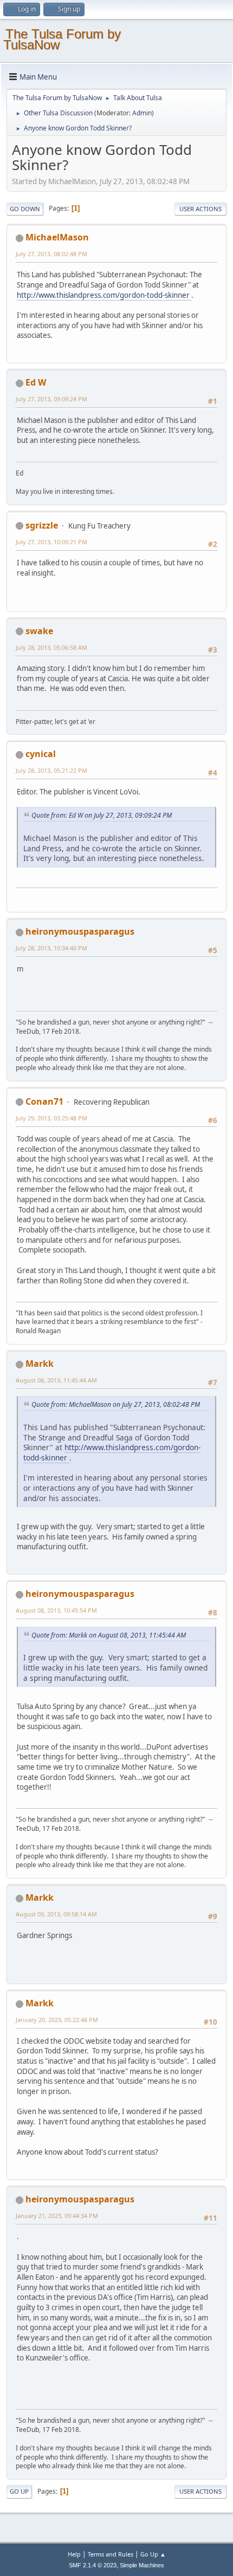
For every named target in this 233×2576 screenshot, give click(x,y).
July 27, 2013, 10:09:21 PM (51, 542)
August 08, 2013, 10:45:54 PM (56, 1610)
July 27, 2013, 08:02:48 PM (51, 254)
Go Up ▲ (153, 2554)
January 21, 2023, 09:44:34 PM (57, 2216)
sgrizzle (42, 525)
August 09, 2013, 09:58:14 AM (56, 1914)
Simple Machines (142, 2565)
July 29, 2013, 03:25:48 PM (51, 1118)
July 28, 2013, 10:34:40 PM (51, 948)
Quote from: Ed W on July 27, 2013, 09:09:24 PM (102, 815)
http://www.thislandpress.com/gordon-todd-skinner (104, 295)
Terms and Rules (111, 2554)
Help (74, 2554)
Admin (142, 113)
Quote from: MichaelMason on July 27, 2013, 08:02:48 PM (116, 1404)
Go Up (19, 2491)
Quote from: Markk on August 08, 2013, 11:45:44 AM (109, 1635)
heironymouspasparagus (80, 931)
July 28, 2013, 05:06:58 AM (51, 647)
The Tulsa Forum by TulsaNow (62, 39)
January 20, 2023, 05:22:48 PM (57, 2020)
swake (39, 631)
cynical (41, 754)
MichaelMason (57, 237)
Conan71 (44, 1101)
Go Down (25, 209)
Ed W (36, 382)
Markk (40, 1364)
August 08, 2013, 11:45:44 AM (56, 1380)
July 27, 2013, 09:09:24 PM (51, 399)
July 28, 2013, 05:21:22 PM (51, 770)
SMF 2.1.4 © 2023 (93, 2565)
